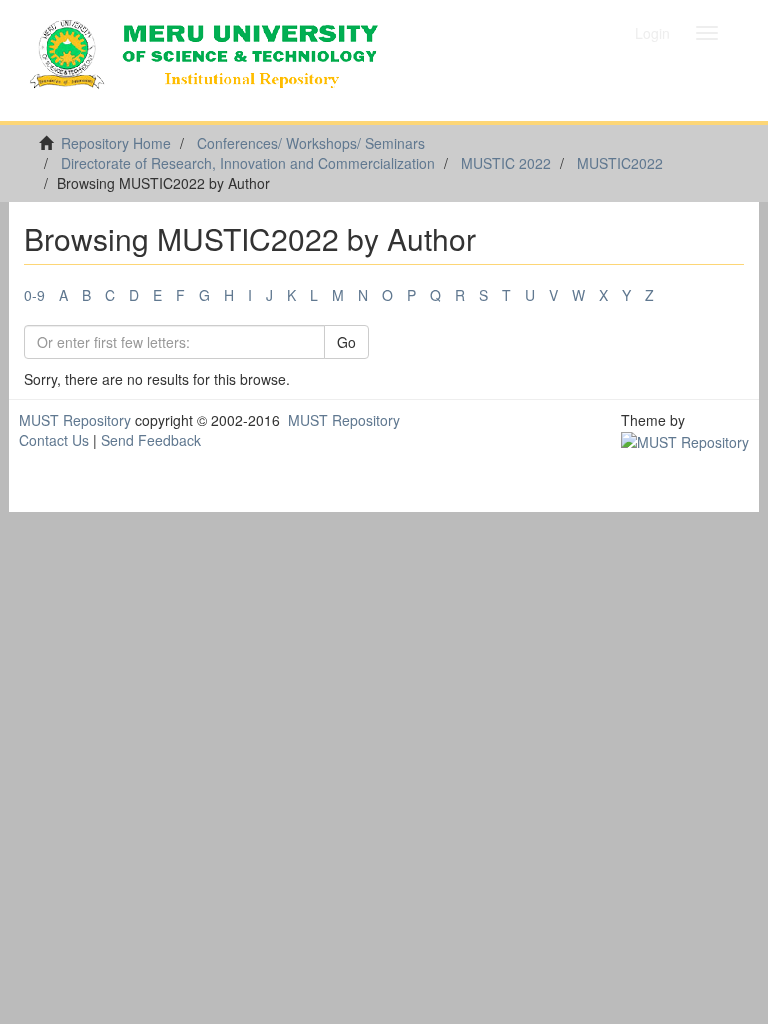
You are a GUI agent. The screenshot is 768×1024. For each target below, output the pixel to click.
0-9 (34, 295)
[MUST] (685, 440)
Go (346, 342)
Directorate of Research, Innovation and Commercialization (248, 163)
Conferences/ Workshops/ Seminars (311, 143)
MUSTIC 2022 (506, 163)
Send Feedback (151, 440)
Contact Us (54, 440)
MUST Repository (75, 420)
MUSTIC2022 (620, 163)
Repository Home (116, 143)
